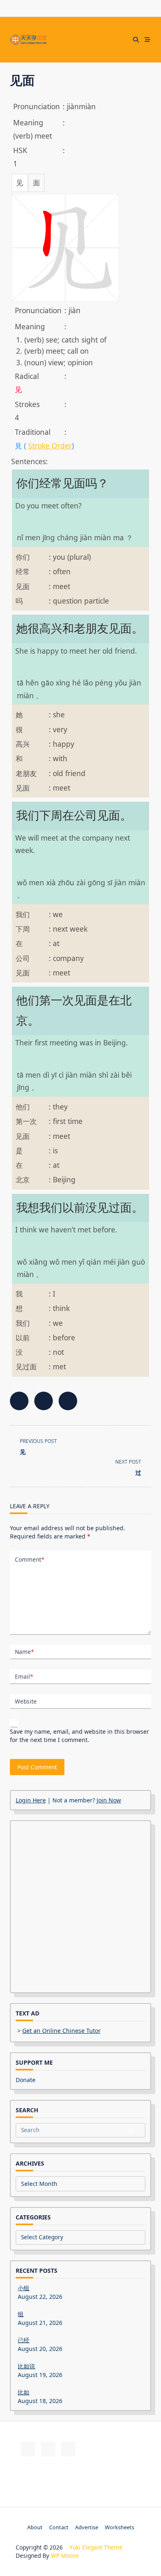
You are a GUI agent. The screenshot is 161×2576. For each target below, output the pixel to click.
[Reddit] (91, 40)
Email (24, 1676)
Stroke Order (50, 446)
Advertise (87, 2527)
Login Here (31, 1800)
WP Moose (65, 2556)
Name (24, 1652)
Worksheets (120, 2527)
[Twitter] (80, 40)
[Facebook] (70, 40)
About (35, 2527)
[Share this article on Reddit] (68, 1401)
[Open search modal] (136, 40)
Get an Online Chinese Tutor (62, 2031)
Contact (59, 2527)
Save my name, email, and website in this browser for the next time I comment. (79, 1736)
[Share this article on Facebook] (19, 1401)
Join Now (109, 1800)
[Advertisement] (80, 1907)
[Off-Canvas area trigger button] (147, 40)
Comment (30, 1559)
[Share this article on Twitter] (44, 1401)
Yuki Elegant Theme (96, 2547)
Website (26, 1701)
